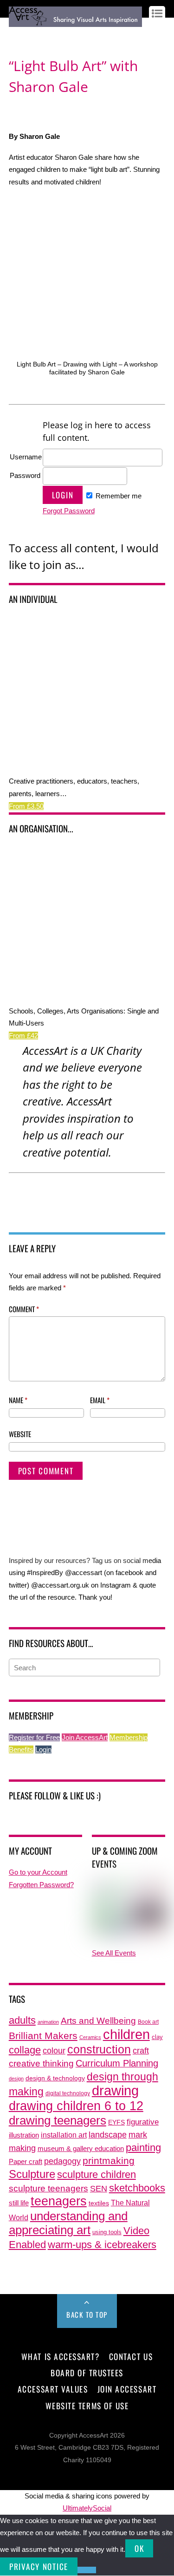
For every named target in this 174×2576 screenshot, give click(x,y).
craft (141, 2051)
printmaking (109, 2161)
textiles (99, 2203)
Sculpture (32, 2174)
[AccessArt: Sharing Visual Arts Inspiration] (75, 22)
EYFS (116, 2122)
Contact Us (131, 2356)
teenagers (59, 2201)
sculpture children (97, 2174)
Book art (148, 2022)
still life (19, 2203)
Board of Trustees (87, 2373)
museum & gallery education (81, 2149)
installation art (64, 2135)
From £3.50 (26, 806)
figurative (143, 2122)
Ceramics (90, 2037)
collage (25, 2050)
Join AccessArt (85, 1737)
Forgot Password (69, 511)
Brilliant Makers (43, 2036)
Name (18, 1400)
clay (157, 2037)
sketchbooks (137, 2188)
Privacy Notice (39, 2566)
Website (20, 1434)
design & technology (55, 2078)
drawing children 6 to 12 (76, 2106)
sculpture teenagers (48, 2188)
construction (99, 2050)
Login (43, 1749)
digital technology (68, 2093)
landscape (108, 2135)
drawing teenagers (58, 2120)
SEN (99, 2189)
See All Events (114, 1953)
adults (22, 2020)
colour (54, 2050)
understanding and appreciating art (68, 2223)
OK (139, 2548)
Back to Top (87, 2314)
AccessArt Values (53, 2389)
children (126, 2034)
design (16, 2079)
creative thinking (41, 2063)
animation (48, 2022)
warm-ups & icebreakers (102, 2245)
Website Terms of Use (87, 2406)
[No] (87, 2570)
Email (100, 1400)
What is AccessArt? (60, 2356)
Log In (18, 34)
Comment (24, 1309)
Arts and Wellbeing (98, 2021)
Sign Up (42, 34)
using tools (107, 2232)
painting (143, 2148)
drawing (115, 2091)
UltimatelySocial (87, 2508)
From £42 (23, 1036)
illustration (24, 2135)
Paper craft (26, 2162)
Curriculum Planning (117, 2063)
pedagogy (62, 2161)
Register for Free (34, 1737)
